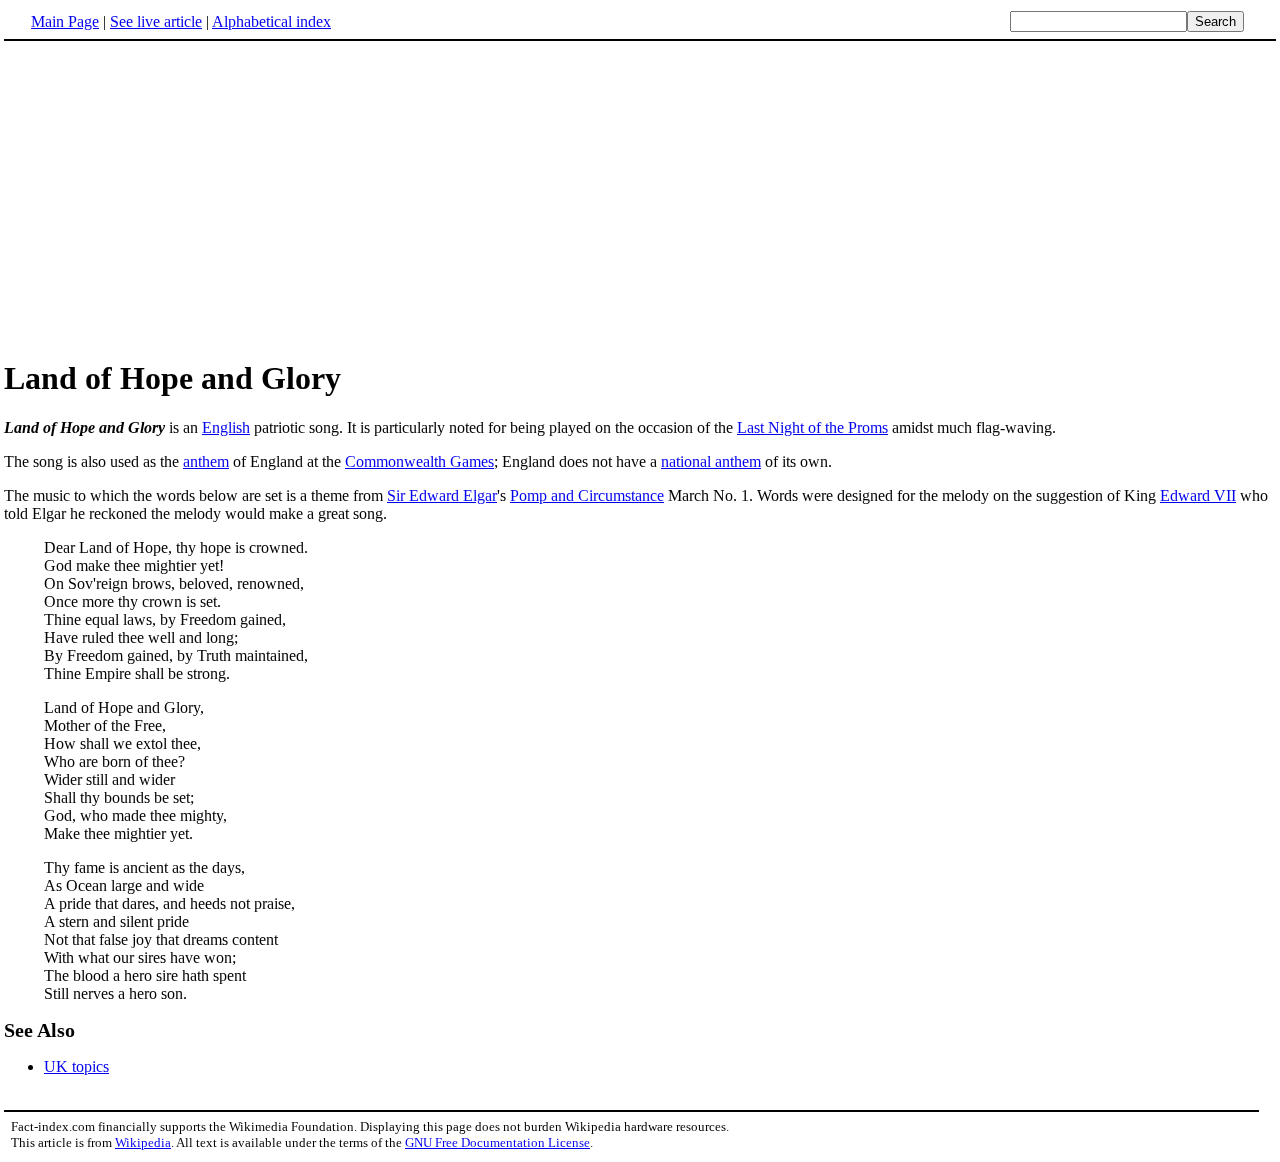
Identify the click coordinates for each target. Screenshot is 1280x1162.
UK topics (76, 1066)
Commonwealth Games (419, 461)
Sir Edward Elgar (442, 495)
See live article (156, 21)
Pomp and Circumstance (587, 495)
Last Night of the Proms (812, 427)
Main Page (65, 21)
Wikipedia (143, 1142)
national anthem (711, 461)
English (226, 427)
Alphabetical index (271, 21)
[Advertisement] (640, 199)
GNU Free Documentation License (497, 1142)
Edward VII (1198, 495)
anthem (206, 461)
